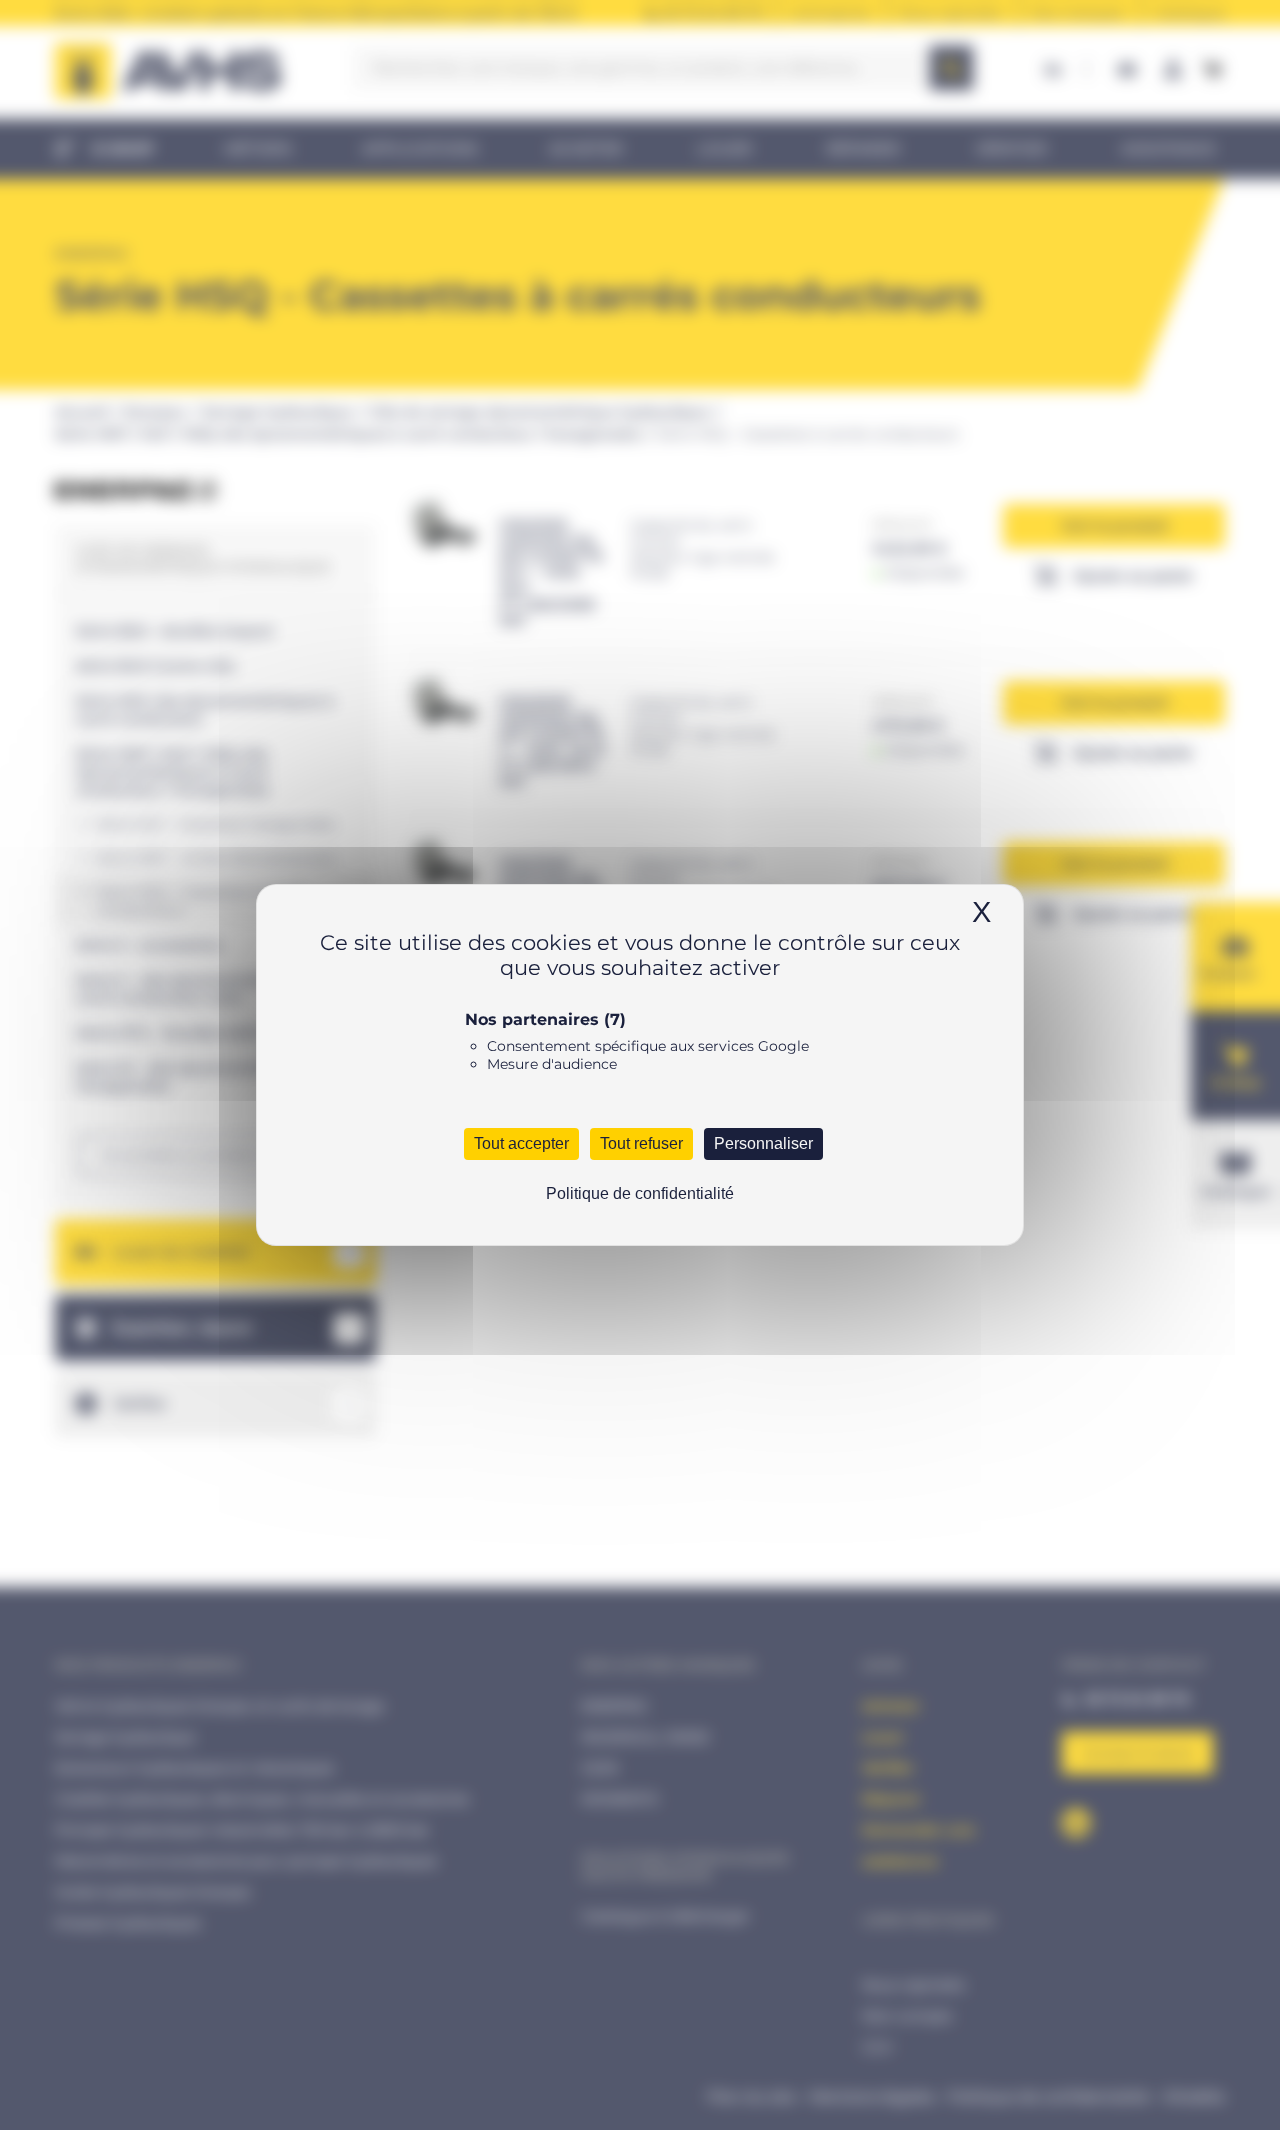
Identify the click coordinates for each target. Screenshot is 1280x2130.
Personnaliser (763, 1143)
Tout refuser (641, 1143)
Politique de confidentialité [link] (640, 1193)
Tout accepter (521, 1143)
